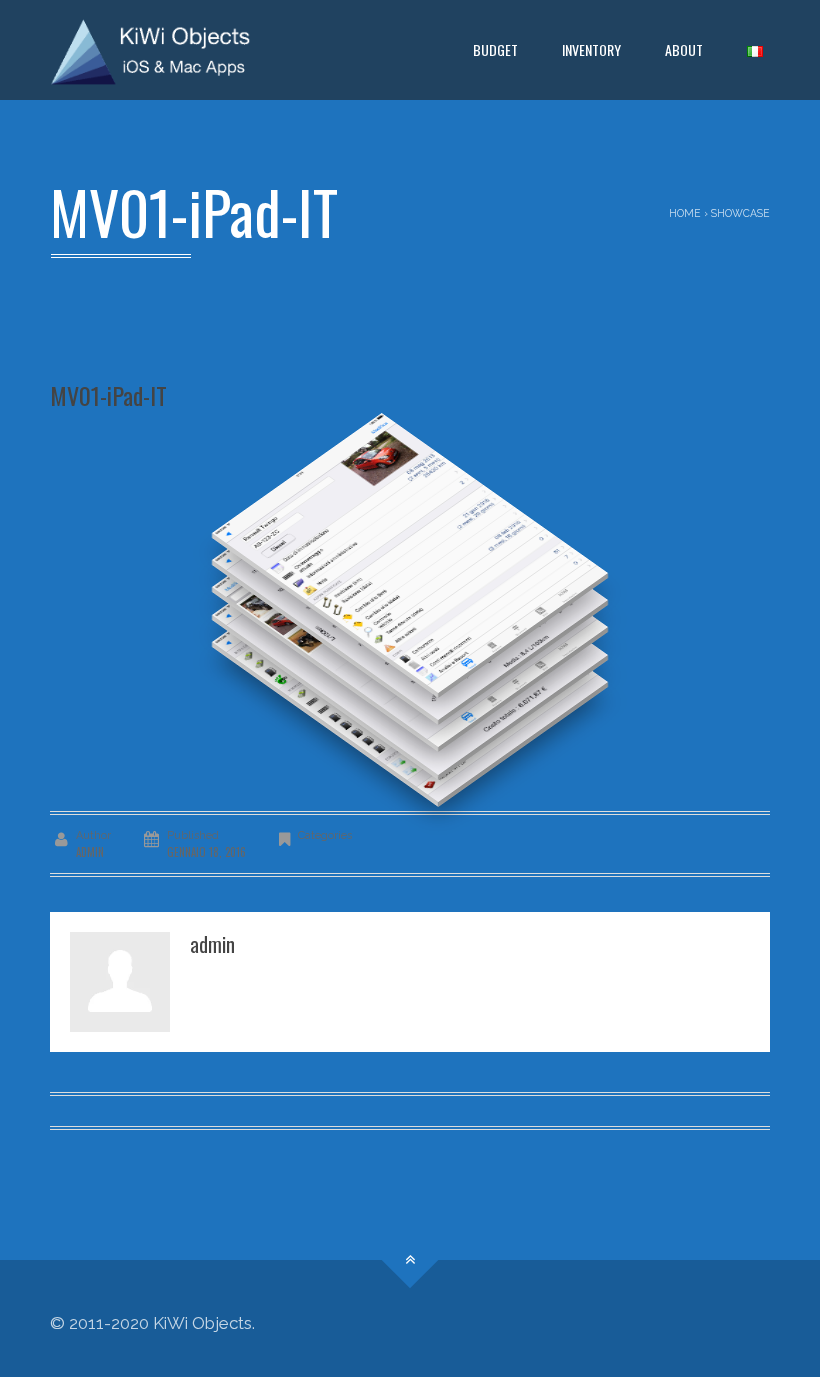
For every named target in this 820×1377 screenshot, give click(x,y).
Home (685, 213)
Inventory (591, 49)
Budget (495, 49)
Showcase (740, 213)
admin (90, 852)
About (684, 49)
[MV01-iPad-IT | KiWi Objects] (150, 50)
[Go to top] (410, 1260)
